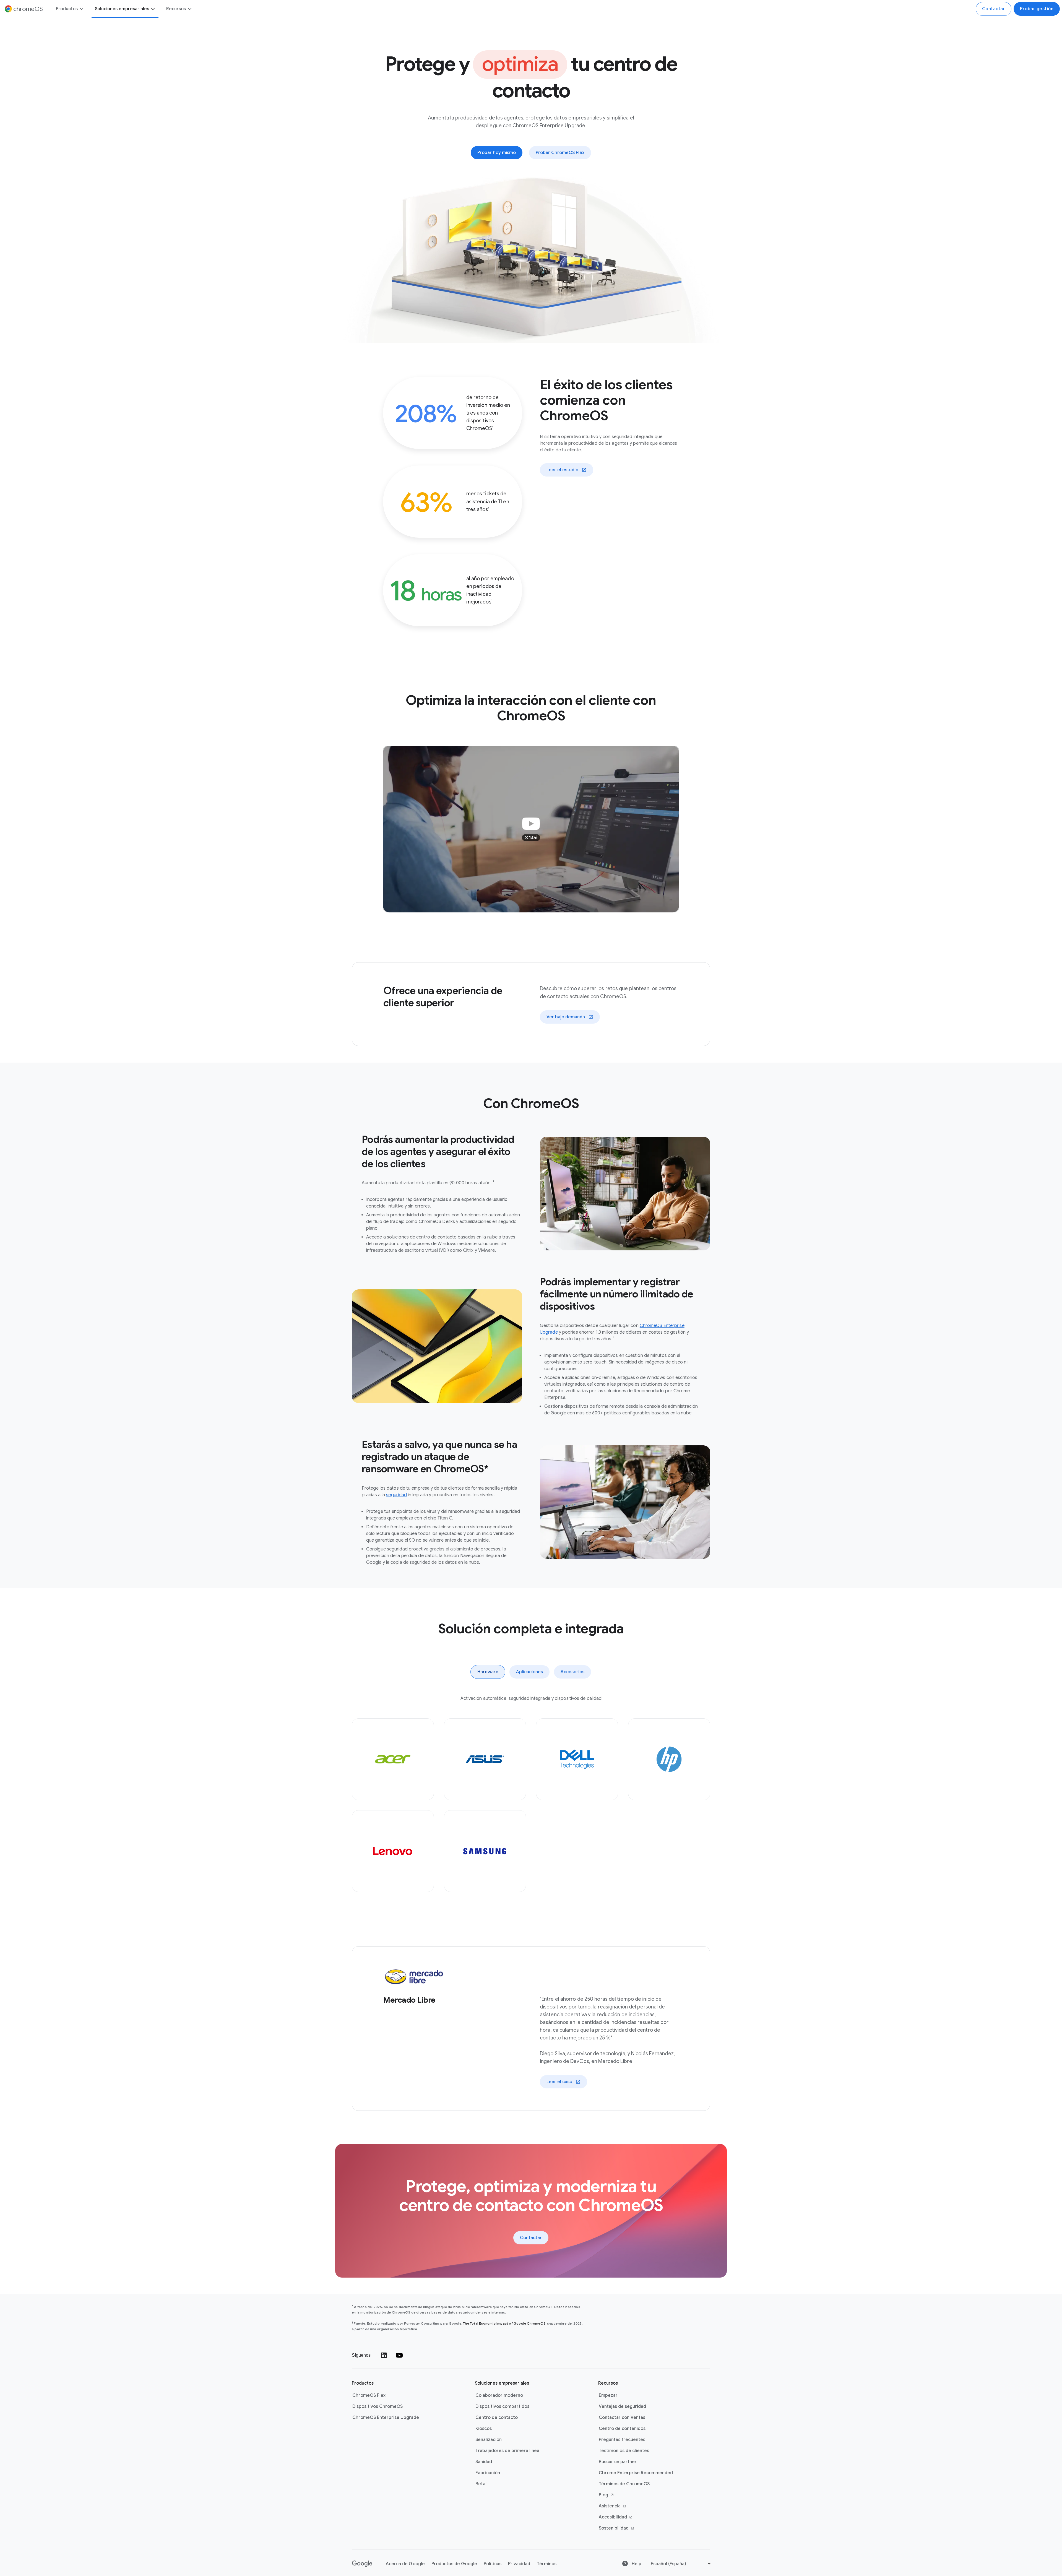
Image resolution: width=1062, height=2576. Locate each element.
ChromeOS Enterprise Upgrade (386, 2418)
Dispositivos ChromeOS (378, 2406)
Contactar (994, 9)
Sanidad (484, 2462)
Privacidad (519, 2564)
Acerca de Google (405, 2564)
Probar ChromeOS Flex (560, 153)
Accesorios (572, 1672)
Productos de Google (454, 2564)
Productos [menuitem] (67, 9)
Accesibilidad (613, 2517)
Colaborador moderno (499, 2395)
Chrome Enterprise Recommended (636, 2473)
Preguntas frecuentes (622, 2440)
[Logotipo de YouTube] (399, 2355)
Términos (547, 2564)
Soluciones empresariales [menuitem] (122, 9)
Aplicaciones (529, 1672)
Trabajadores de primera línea (507, 2451)
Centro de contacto (497, 2418)
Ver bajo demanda (566, 1017)
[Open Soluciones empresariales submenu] (153, 9)
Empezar (608, 2395)
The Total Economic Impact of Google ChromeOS (504, 2323)
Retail (481, 2484)
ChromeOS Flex (369, 2395)
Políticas (493, 2564)
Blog (603, 2495)
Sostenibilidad (614, 2528)
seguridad (396, 1495)
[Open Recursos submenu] (189, 9)
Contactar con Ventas (622, 2418)
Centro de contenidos (622, 2429)
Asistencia (610, 2506)
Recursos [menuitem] (176, 9)
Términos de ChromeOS (624, 2484)
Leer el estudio (562, 470)
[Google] (362, 2564)
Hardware (488, 1672)
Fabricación (488, 2473)
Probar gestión (1037, 9)
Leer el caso (559, 2082)
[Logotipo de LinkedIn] (384, 2355)
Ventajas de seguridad (622, 2406)
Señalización (489, 2440)
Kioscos (484, 2429)
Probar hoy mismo (497, 153)
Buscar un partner (618, 2462)
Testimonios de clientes (624, 2451)
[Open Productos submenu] (81, 9)
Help (636, 2564)
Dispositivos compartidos (502, 2406)
